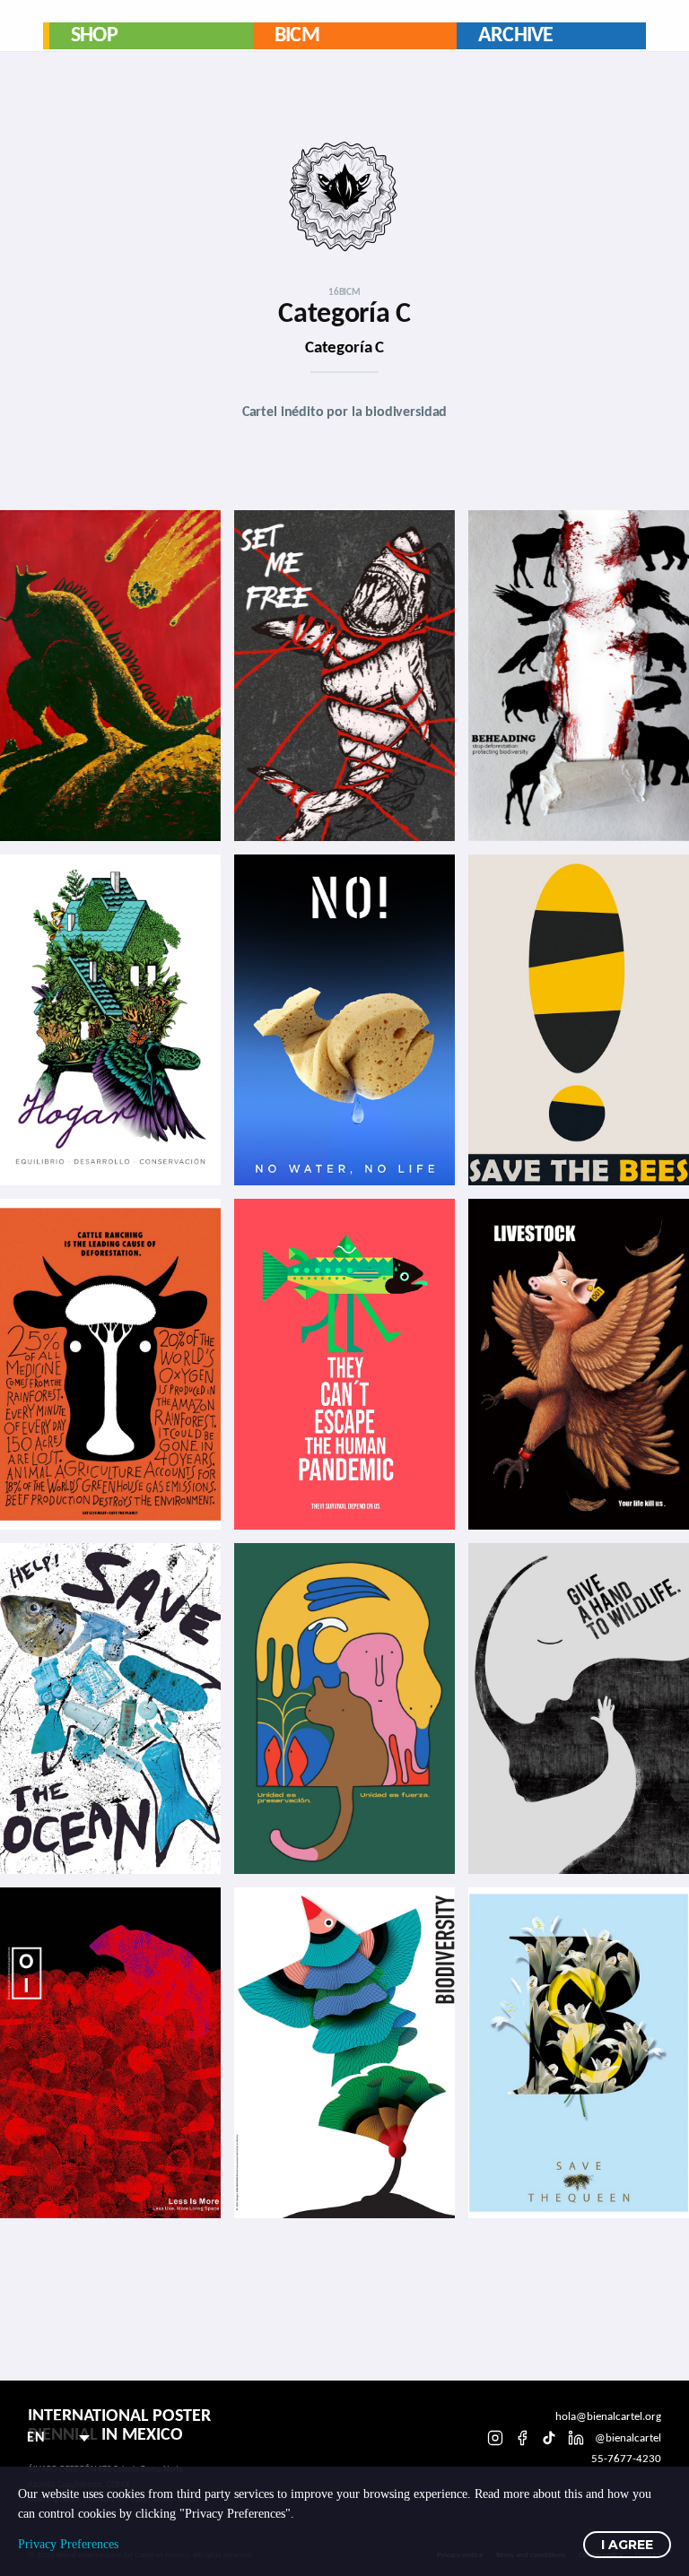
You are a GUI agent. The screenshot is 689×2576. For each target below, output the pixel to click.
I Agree (627, 2545)
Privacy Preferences (68, 2544)
